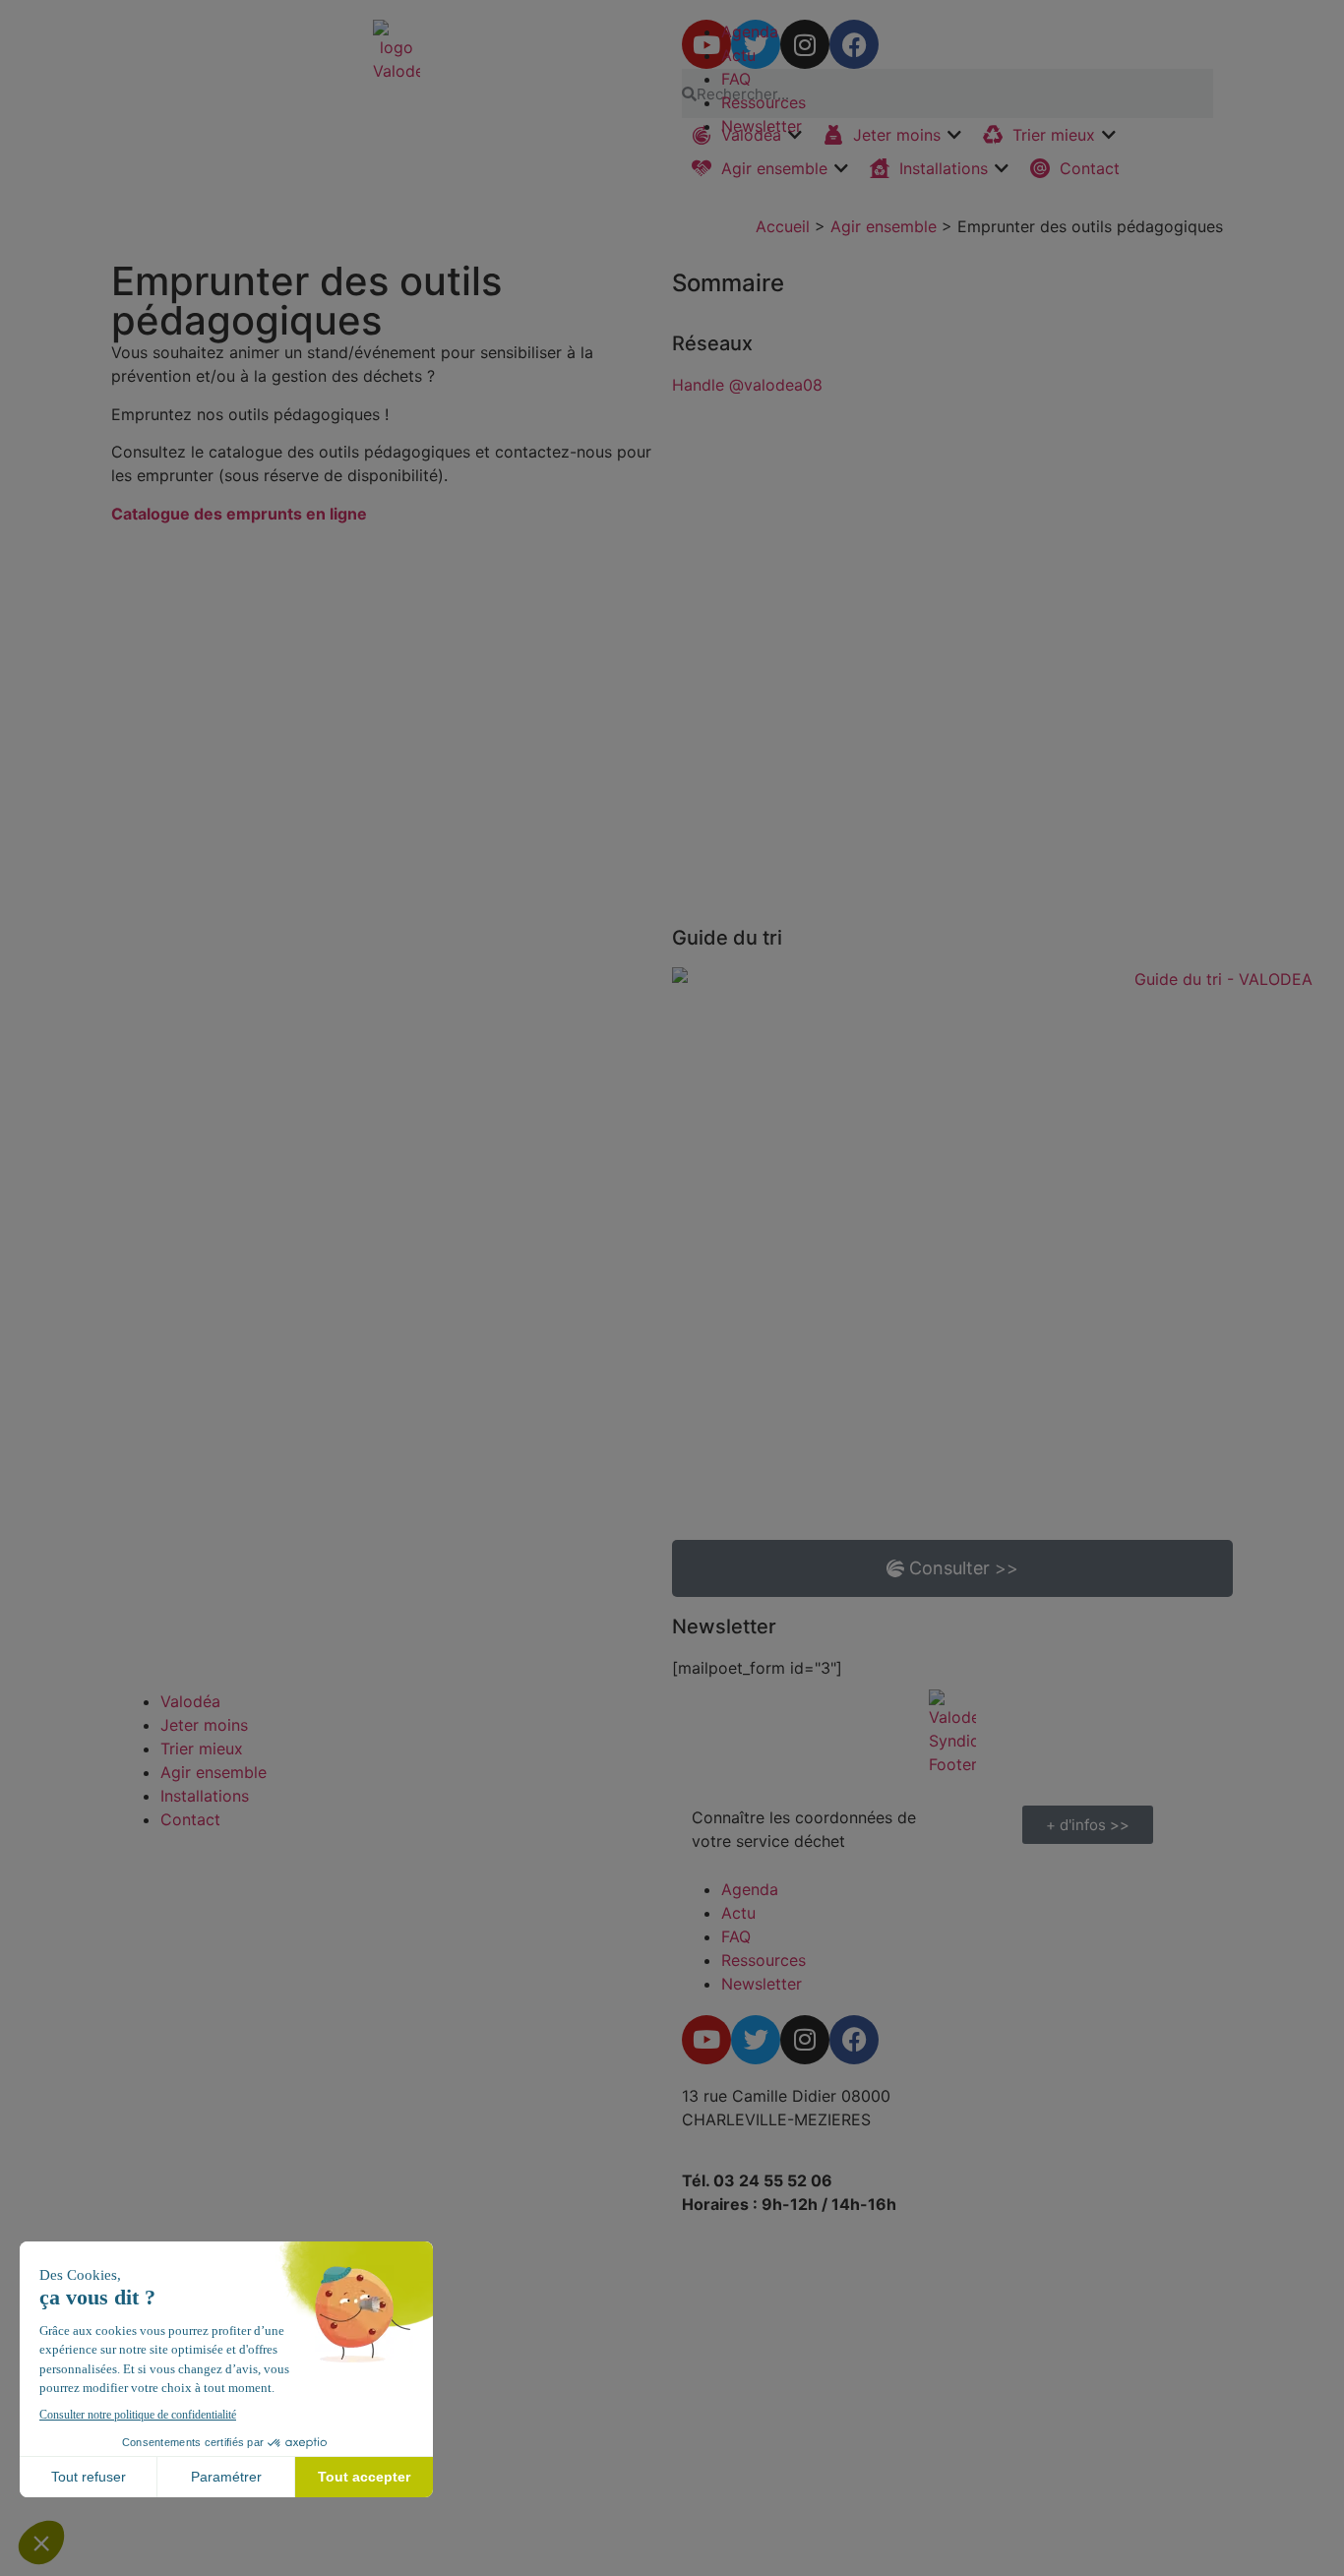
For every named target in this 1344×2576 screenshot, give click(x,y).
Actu (738, 55)
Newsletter (762, 126)
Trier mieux (202, 1748)
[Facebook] (854, 2040)
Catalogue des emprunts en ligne (239, 514)
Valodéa (190, 1701)
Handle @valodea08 (747, 385)
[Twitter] (756, 2040)
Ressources (764, 102)
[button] (771, 168)
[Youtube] (706, 2040)
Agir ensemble (884, 226)
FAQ (736, 79)
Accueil (783, 226)
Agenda (750, 31)
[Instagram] (805, 2040)
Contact (190, 1819)
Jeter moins (204, 1725)
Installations (205, 1796)
